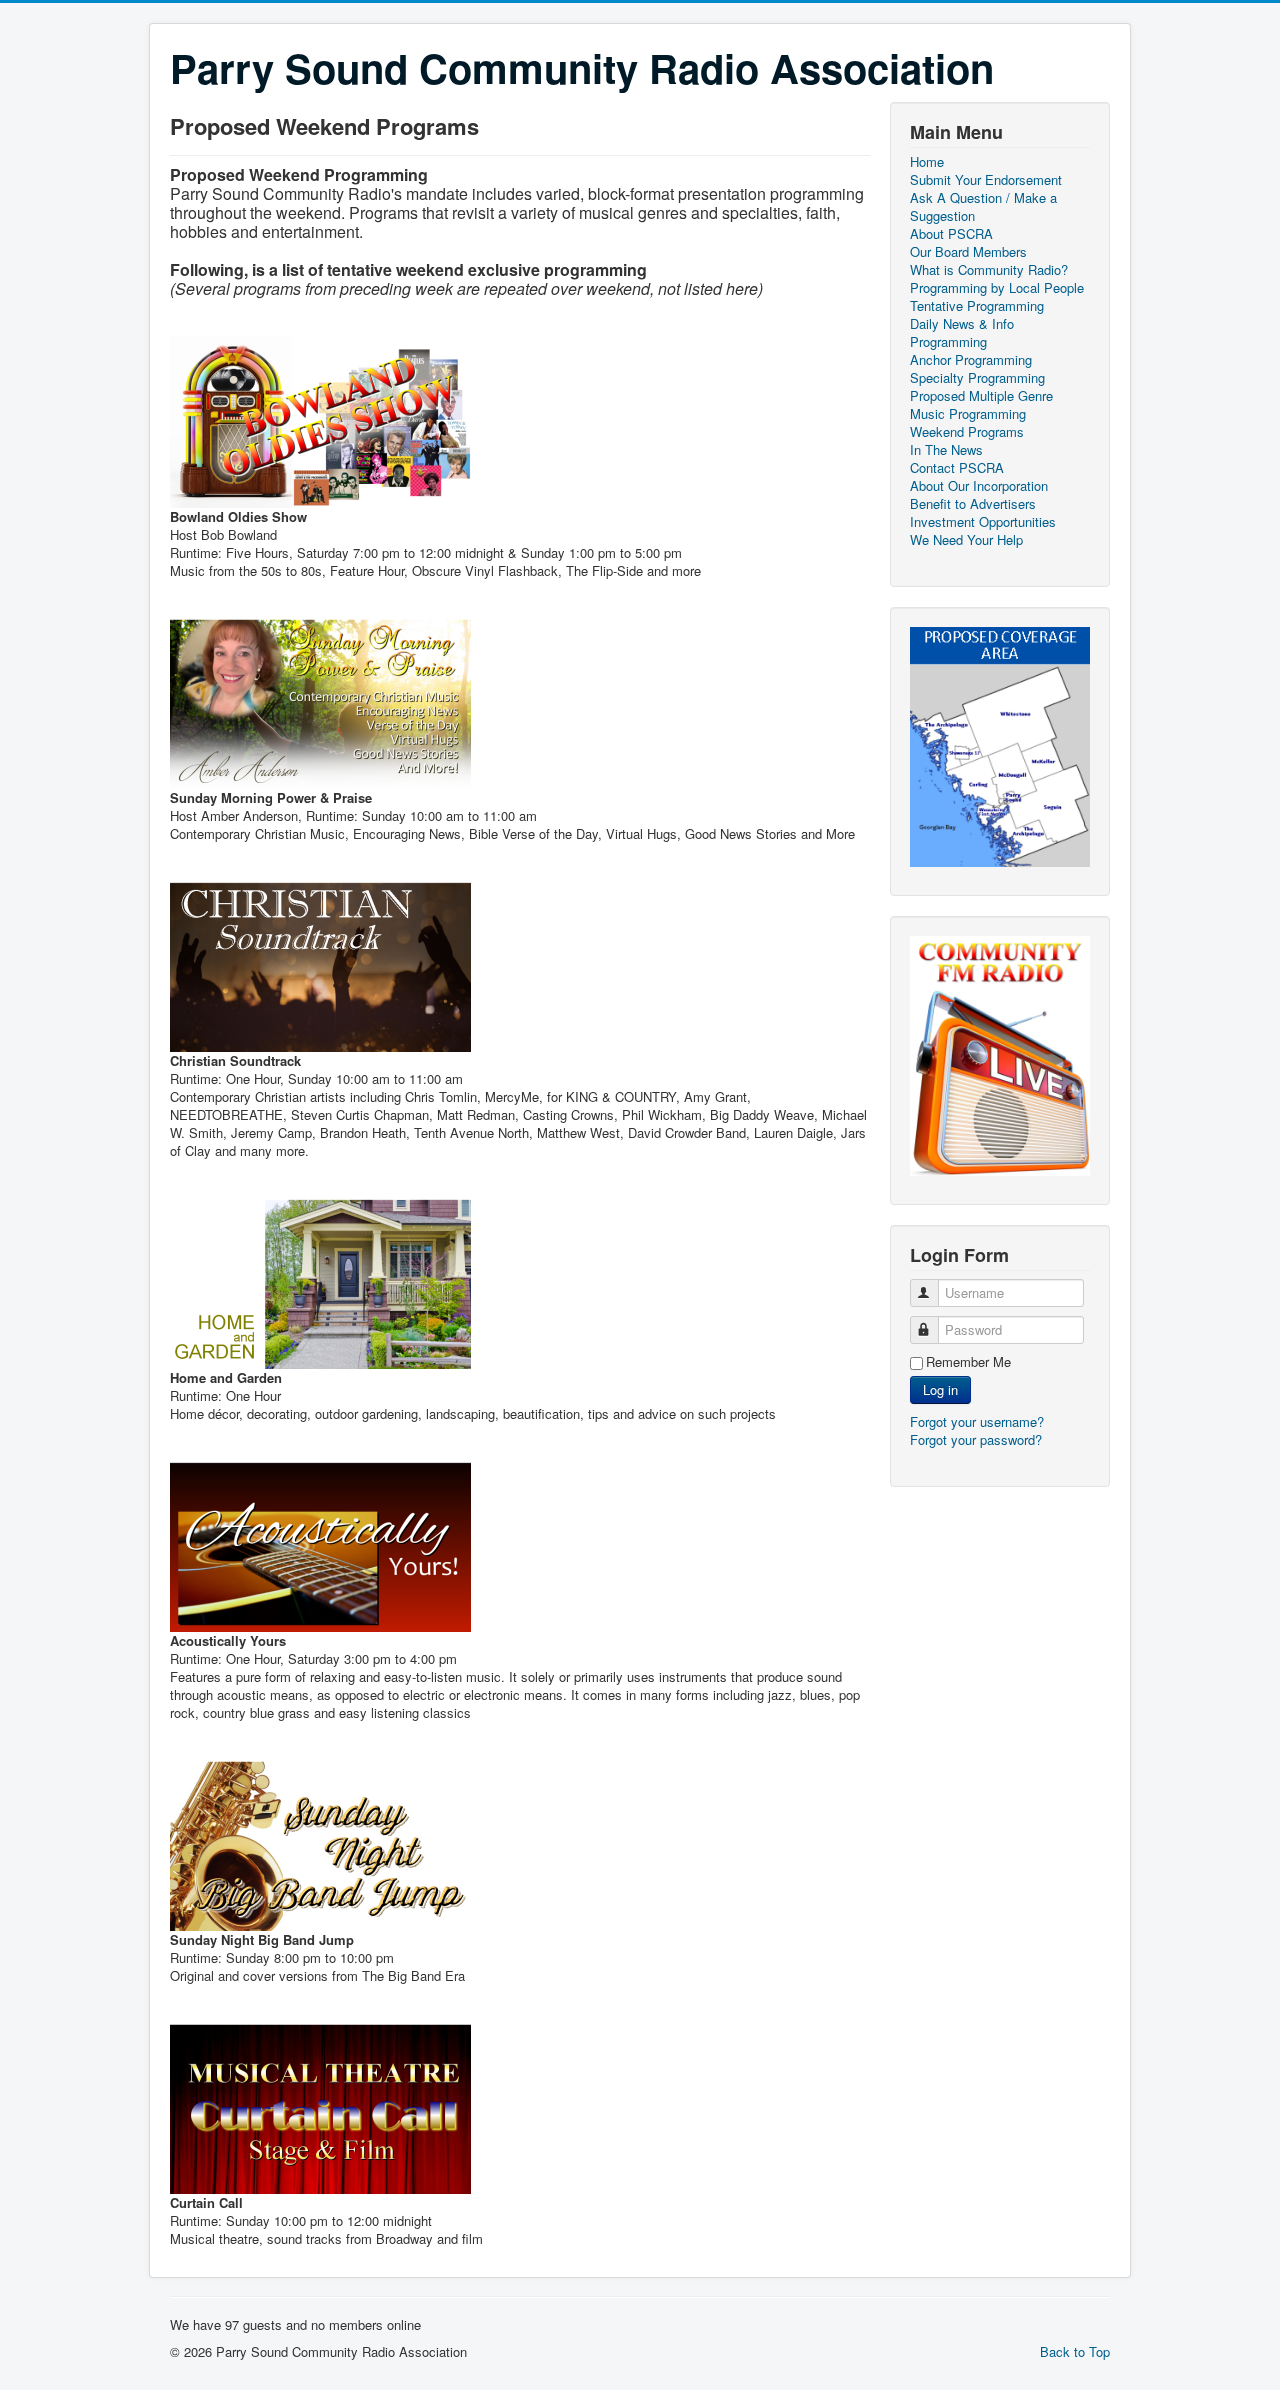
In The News (946, 450)
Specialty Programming (977, 378)
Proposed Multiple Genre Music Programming (981, 405)
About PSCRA (951, 234)
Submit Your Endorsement (986, 180)
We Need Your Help (966, 540)
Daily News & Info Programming (962, 333)
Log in (940, 1389)
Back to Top (1075, 2351)
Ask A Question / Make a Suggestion (983, 207)
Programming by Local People (997, 288)
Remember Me (968, 1362)
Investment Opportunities (983, 522)
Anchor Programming (971, 360)
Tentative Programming (977, 306)
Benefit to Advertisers (973, 504)
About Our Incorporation (979, 486)
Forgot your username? (977, 1421)
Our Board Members (968, 252)
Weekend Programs (967, 432)
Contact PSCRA (957, 468)
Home (927, 162)
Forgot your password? (976, 1439)
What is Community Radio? (989, 270)
